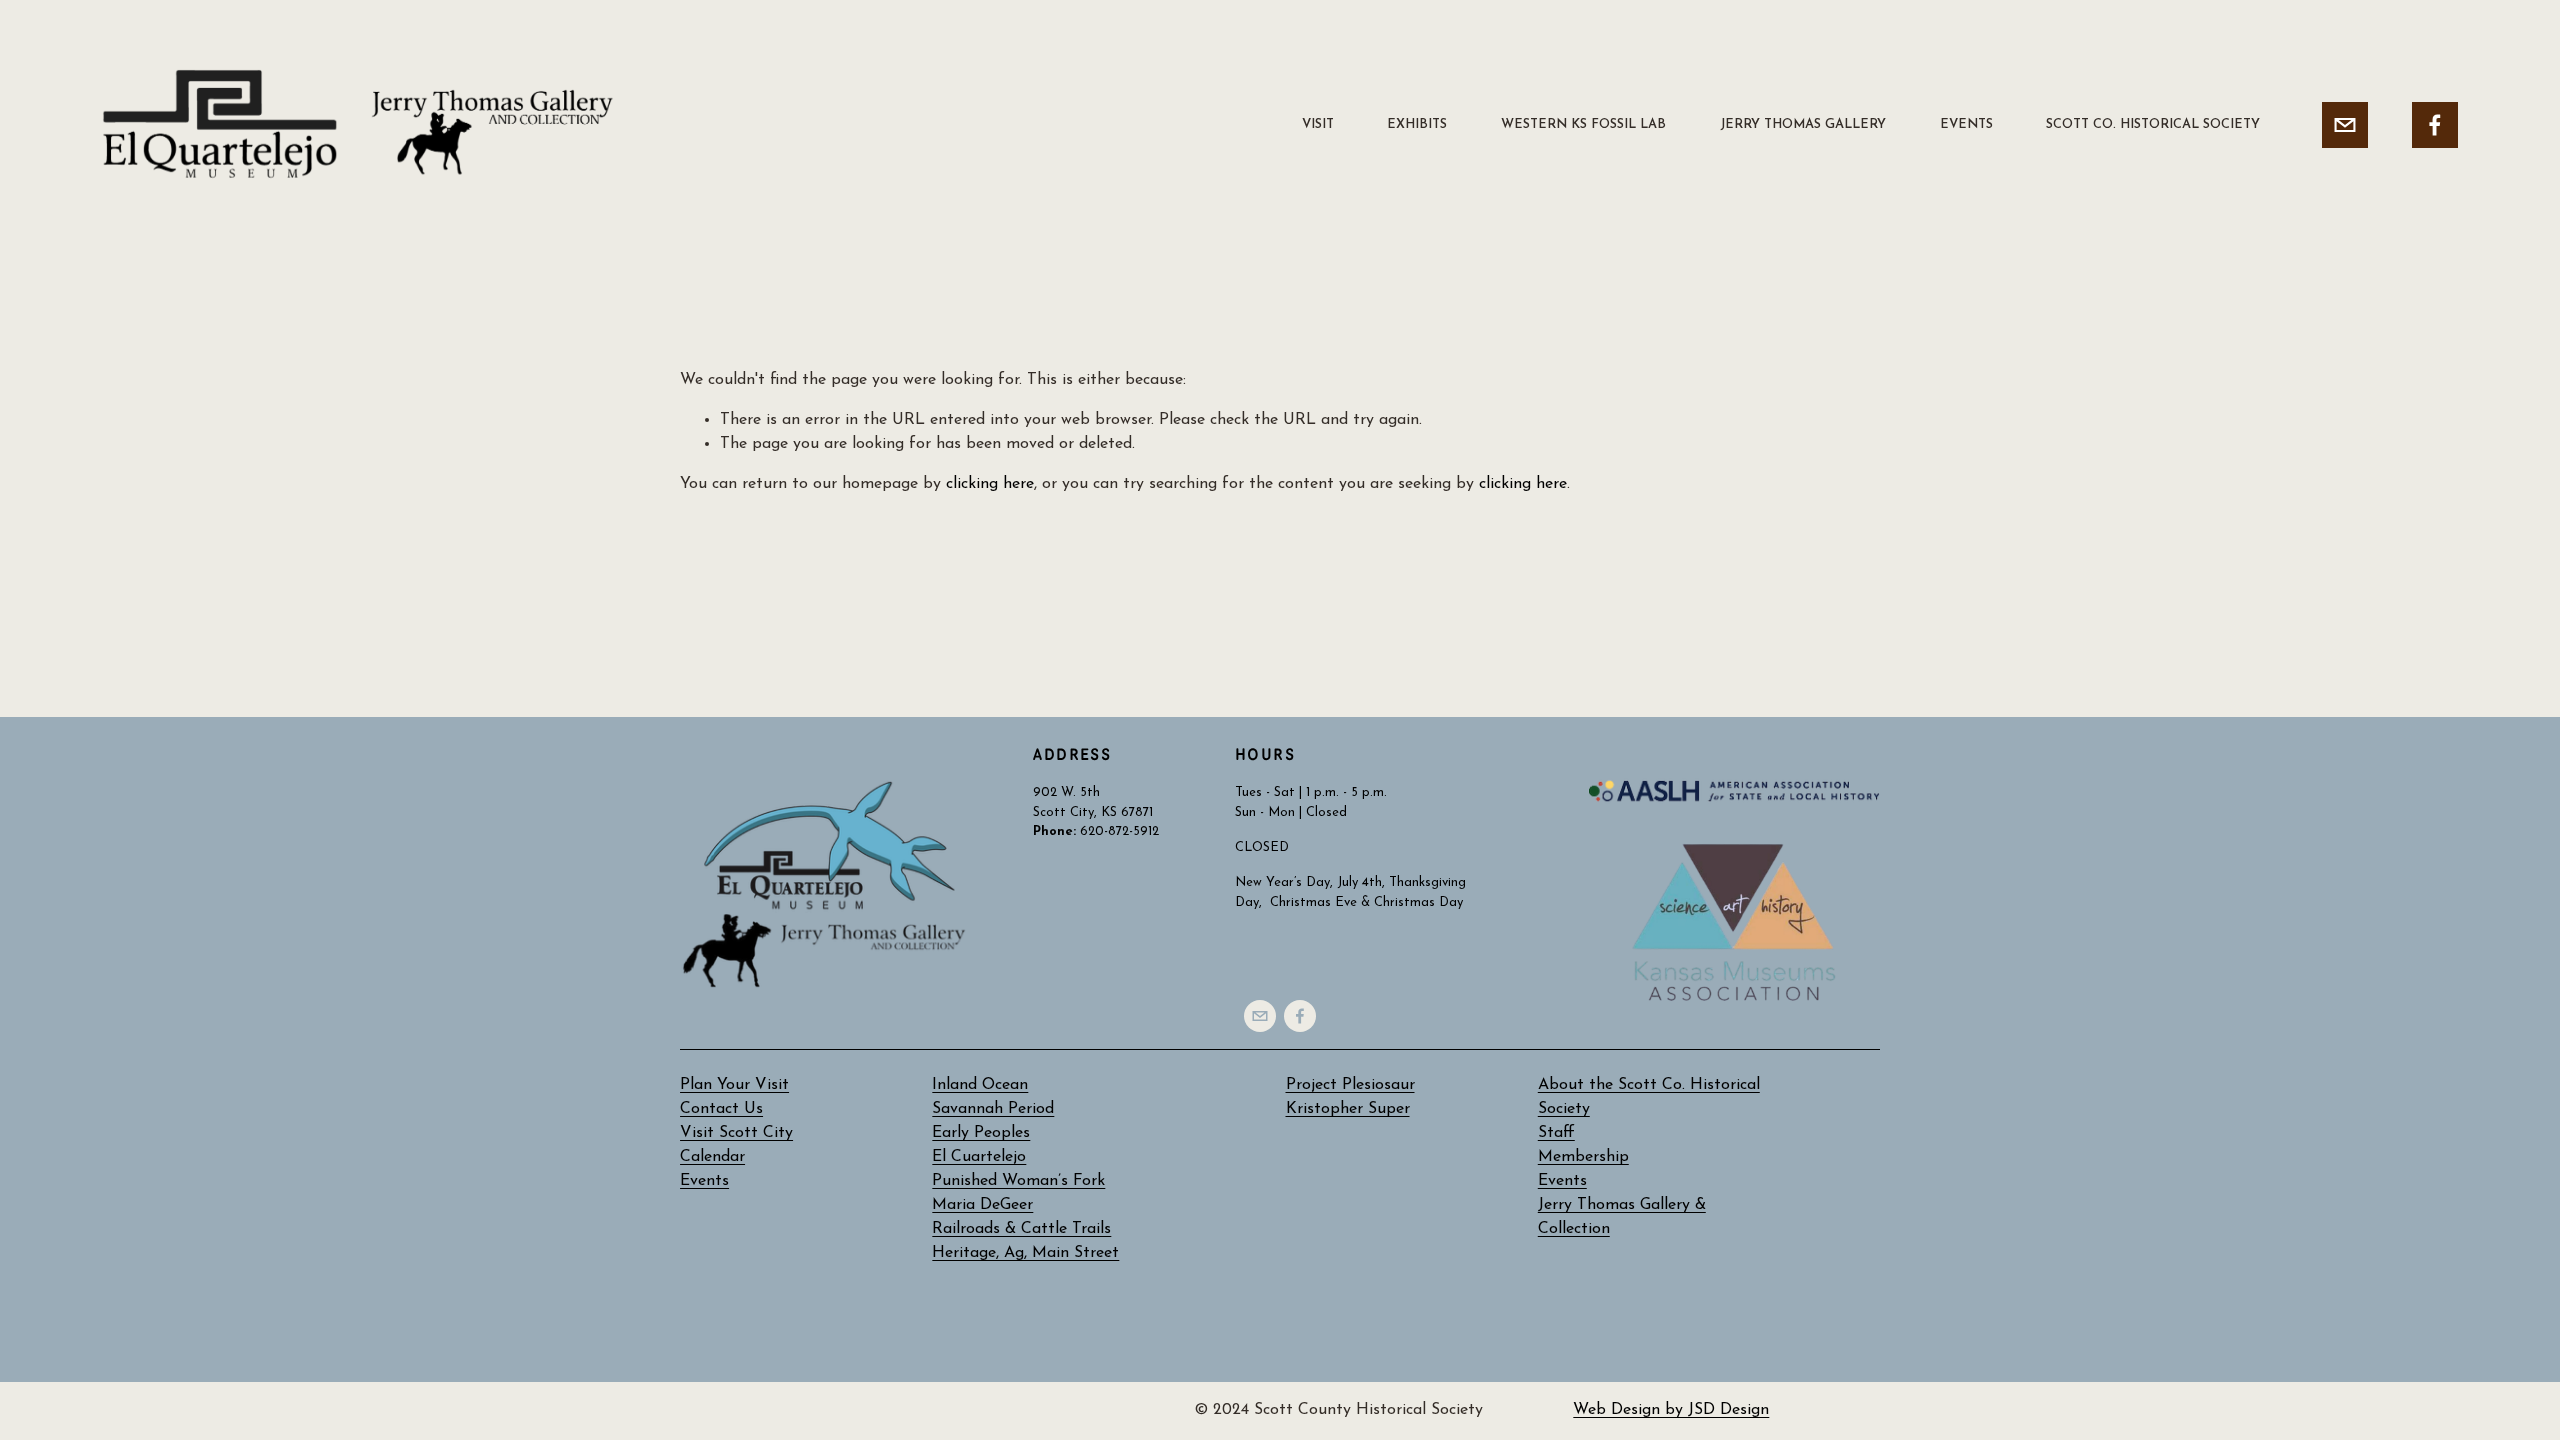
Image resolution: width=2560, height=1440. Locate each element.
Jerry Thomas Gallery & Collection (1622, 1217)
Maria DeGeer (982, 1205)
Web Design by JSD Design (1671, 1410)
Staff (1556, 1133)
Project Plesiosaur (1350, 1085)
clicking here (990, 484)
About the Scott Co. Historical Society (1649, 1097)
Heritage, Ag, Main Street (1025, 1253)
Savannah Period (993, 1109)
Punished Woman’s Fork (1018, 1181)
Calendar (712, 1157)
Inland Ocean (980, 1085)
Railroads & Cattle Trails (1021, 1229)
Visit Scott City (736, 1133)
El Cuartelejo (979, 1157)
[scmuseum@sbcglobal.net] (2345, 125)
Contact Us (721, 1109)
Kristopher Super (1348, 1109)
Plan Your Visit (734, 1085)
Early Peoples (981, 1133)
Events (1562, 1181)
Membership (1583, 1157)
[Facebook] (2435, 125)
